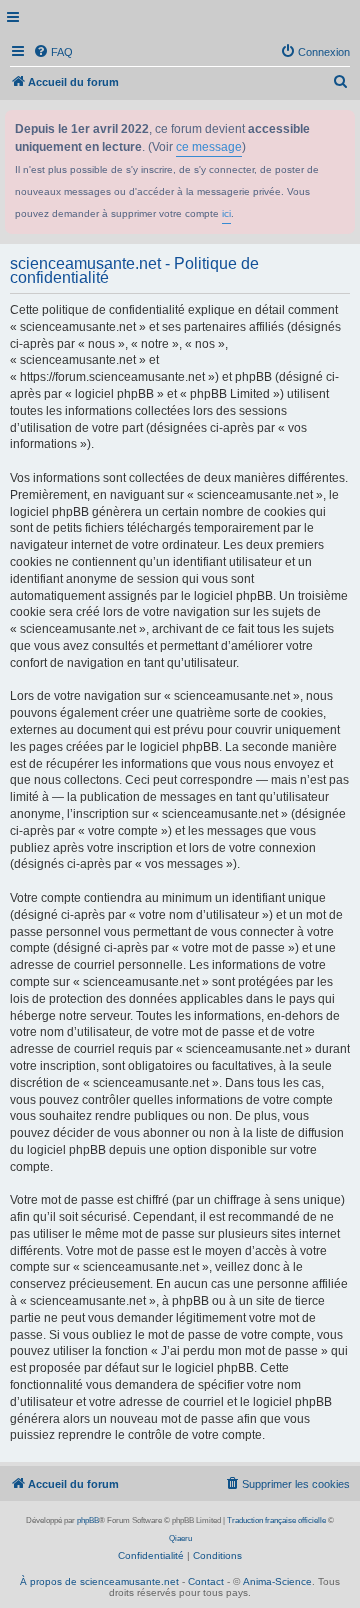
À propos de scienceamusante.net (99, 1581)
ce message (209, 147)
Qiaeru (180, 1538)
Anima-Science (277, 1581)
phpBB (88, 1520)
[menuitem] (53, 52)
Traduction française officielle (276, 1520)
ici (226, 213)
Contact (206, 1581)
